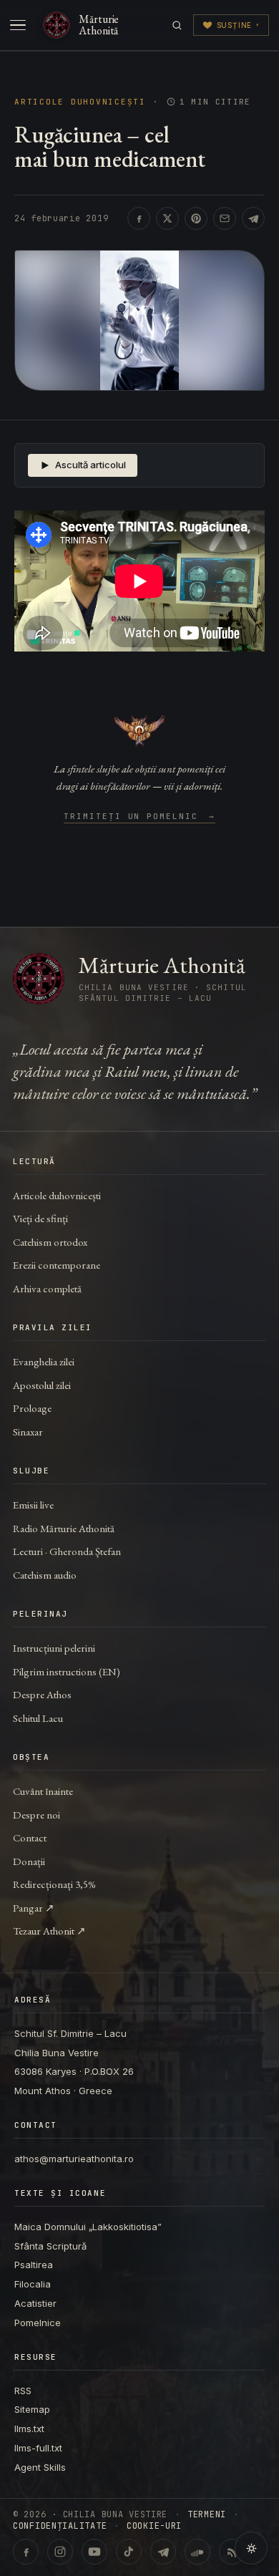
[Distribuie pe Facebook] (139, 218)
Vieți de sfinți (40, 1218)
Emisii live (33, 1505)
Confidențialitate (60, 2526)
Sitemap (32, 2409)
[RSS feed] (232, 2552)
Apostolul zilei (42, 1385)
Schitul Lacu (38, 1718)
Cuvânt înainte (43, 1791)
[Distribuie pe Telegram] (253, 218)
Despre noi (36, 1815)
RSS (23, 2391)
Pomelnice (38, 2323)
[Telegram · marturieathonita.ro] (163, 2552)
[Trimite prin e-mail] (225, 218)
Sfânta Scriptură (50, 2246)
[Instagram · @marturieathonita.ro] (60, 2552)
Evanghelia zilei (44, 1361)
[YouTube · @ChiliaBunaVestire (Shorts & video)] (94, 2552)
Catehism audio (45, 1575)
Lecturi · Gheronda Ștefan (67, 1551)
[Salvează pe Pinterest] (196, 218)
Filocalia (33, 2284)
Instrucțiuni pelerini (54, 1648)
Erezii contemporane (57, 1265)
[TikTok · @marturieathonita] (129, 2552)
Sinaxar (28, 1432)
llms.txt (29, 2429)
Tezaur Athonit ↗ (49, 1931)
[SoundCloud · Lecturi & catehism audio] (197, 2552)
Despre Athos (42, 1694)
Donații (29, 1861)
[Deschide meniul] (18, 25)
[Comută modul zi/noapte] (251, 2548)
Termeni (207, 2514)
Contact (30, 1837)
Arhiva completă (47, 1288)
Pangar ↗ (34, 1908)
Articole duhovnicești (80, 102)
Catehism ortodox (50, 1242)
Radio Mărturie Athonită (64, 1528)
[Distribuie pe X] (167, 218)
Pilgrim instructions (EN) (67, 1671)
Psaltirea (34, 2265)
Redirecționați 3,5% (54, 1884)
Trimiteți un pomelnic (140, 817)
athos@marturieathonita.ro (74, 2159)
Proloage (32, 1408)
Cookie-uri (154, 2526)
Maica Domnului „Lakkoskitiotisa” (88, 2227)
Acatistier (35, 2303)
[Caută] (177, 25)
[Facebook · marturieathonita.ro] (26, 2552)
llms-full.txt (38, 2448)
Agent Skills (40, 2467)
